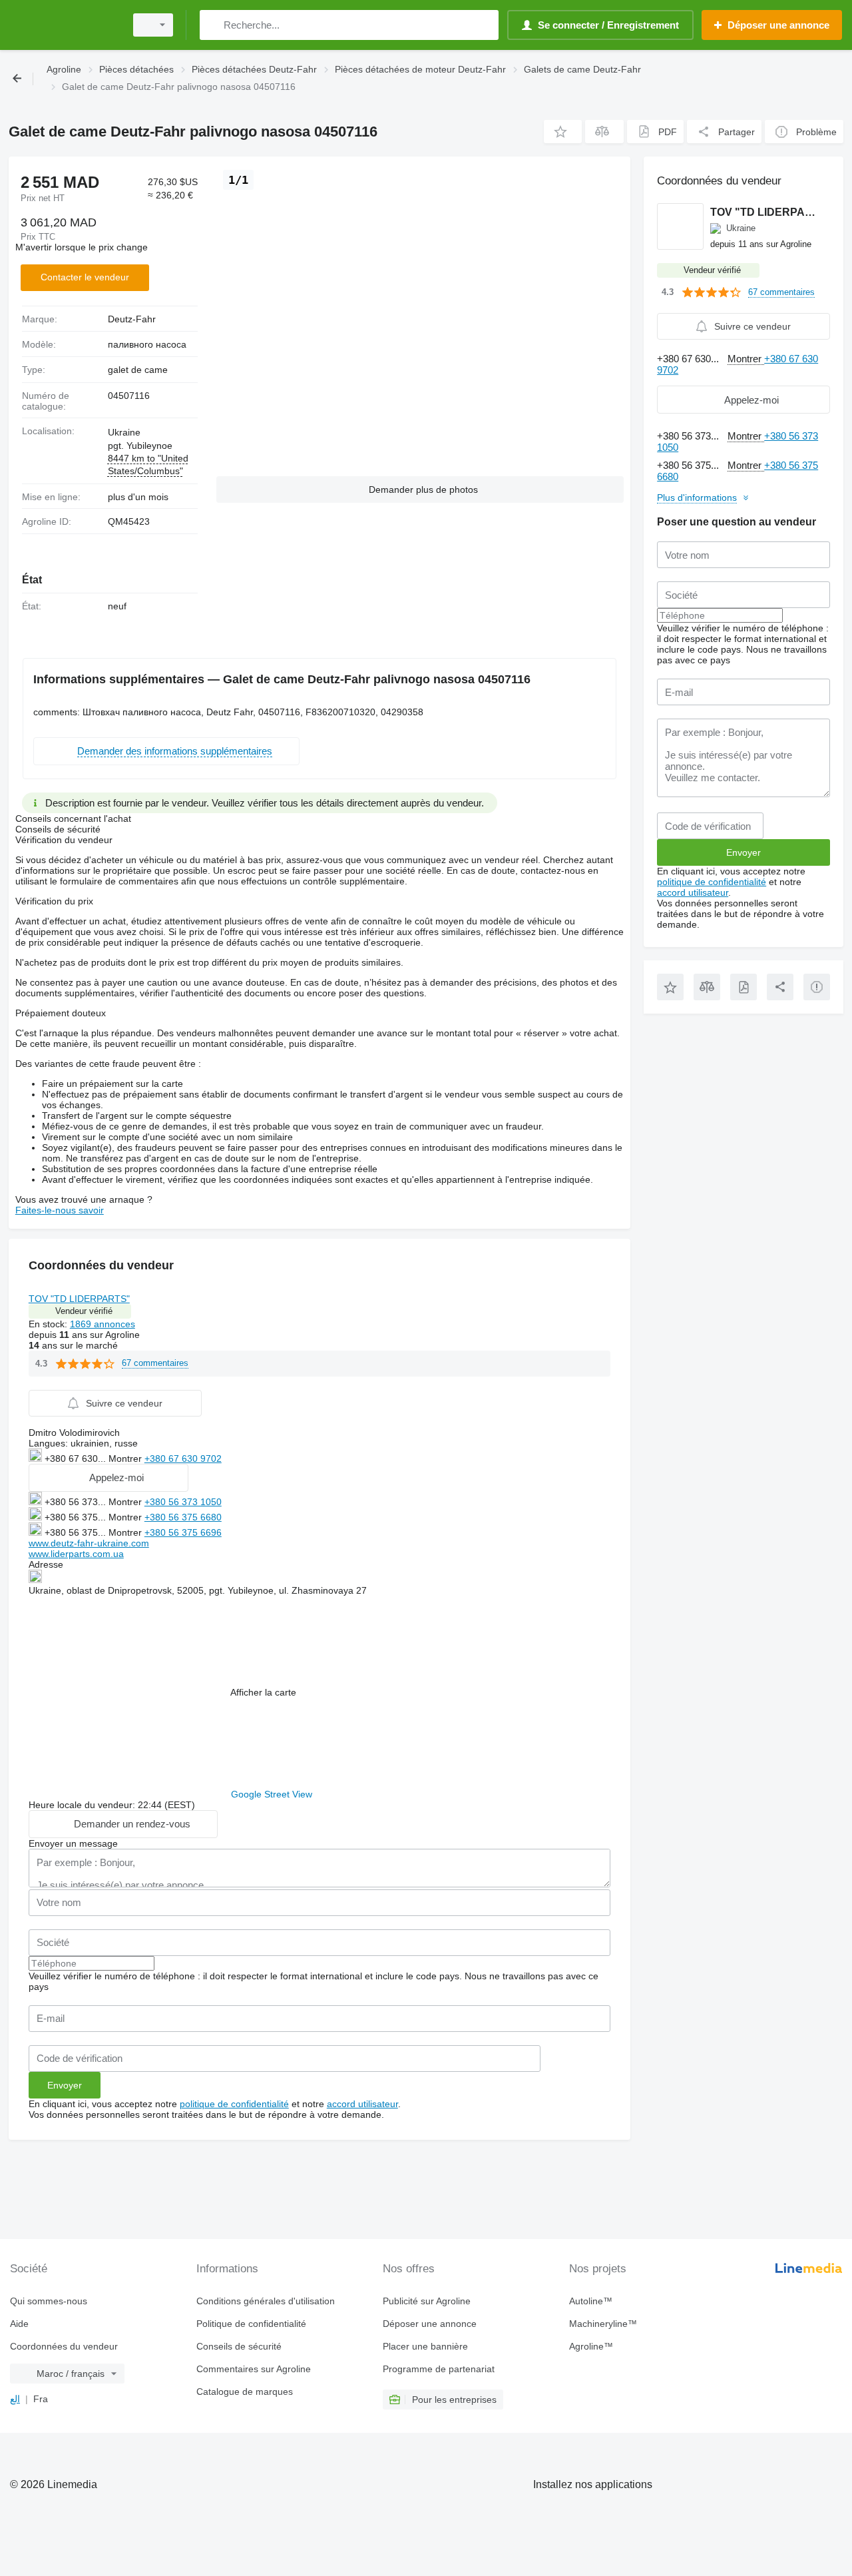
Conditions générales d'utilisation (266, 2301)
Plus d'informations (697, 497)
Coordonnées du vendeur (64, 2346)
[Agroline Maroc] (63, 25)
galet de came (138, 370)
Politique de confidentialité (251, 2324)
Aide (19, 2324)
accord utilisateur (362, 2104)
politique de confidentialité (234, 2104)
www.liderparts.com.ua (76, 1554)
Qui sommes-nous (49, 2301)
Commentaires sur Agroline (254, 2369)
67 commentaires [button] (155, 1363)
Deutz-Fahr (132, 319)
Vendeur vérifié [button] (84, 1311)
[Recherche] (213, 25)
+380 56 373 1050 (183, 1502)
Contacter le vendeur (85, 277)
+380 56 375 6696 (183, 1532)
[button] (563, 132)
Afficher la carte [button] (263, 1692)
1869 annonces (103, 1324)
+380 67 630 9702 (183, 1458)
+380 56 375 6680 (183, 1517)
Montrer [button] (126, 1458)
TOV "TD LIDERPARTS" (79, 1299)
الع (15, 2399)
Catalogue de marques (245, 2392)
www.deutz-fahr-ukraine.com (89, 1543)
